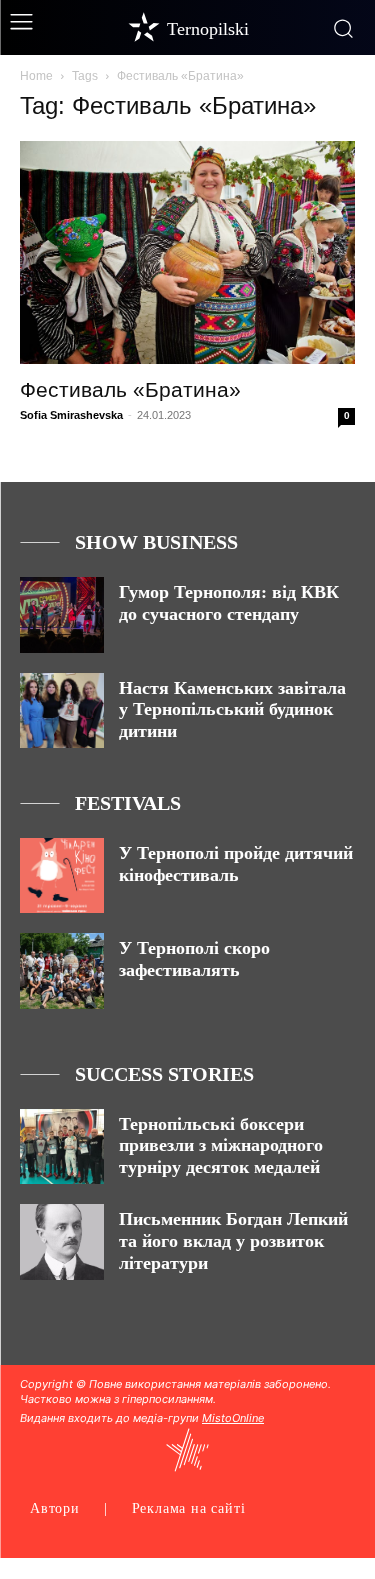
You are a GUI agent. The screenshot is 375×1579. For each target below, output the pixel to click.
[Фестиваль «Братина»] (187, 252)
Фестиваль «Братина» (130, 389)
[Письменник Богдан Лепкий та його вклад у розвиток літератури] (62, 1241)
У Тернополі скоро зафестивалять (194, 959)
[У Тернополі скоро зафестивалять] (62, 970)
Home (36, 76)
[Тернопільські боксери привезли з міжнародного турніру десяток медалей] (62, 1146)
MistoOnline (233, 1418)
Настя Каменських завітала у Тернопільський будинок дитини (232, 709)
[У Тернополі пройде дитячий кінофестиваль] (62, 875)
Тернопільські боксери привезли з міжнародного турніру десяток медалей (221, 1145)
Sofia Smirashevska (71, 415)
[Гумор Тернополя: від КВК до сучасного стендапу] (62, 614)
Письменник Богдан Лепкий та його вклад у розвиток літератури (233, 1240)
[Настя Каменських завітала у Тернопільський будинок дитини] (62, 710)
